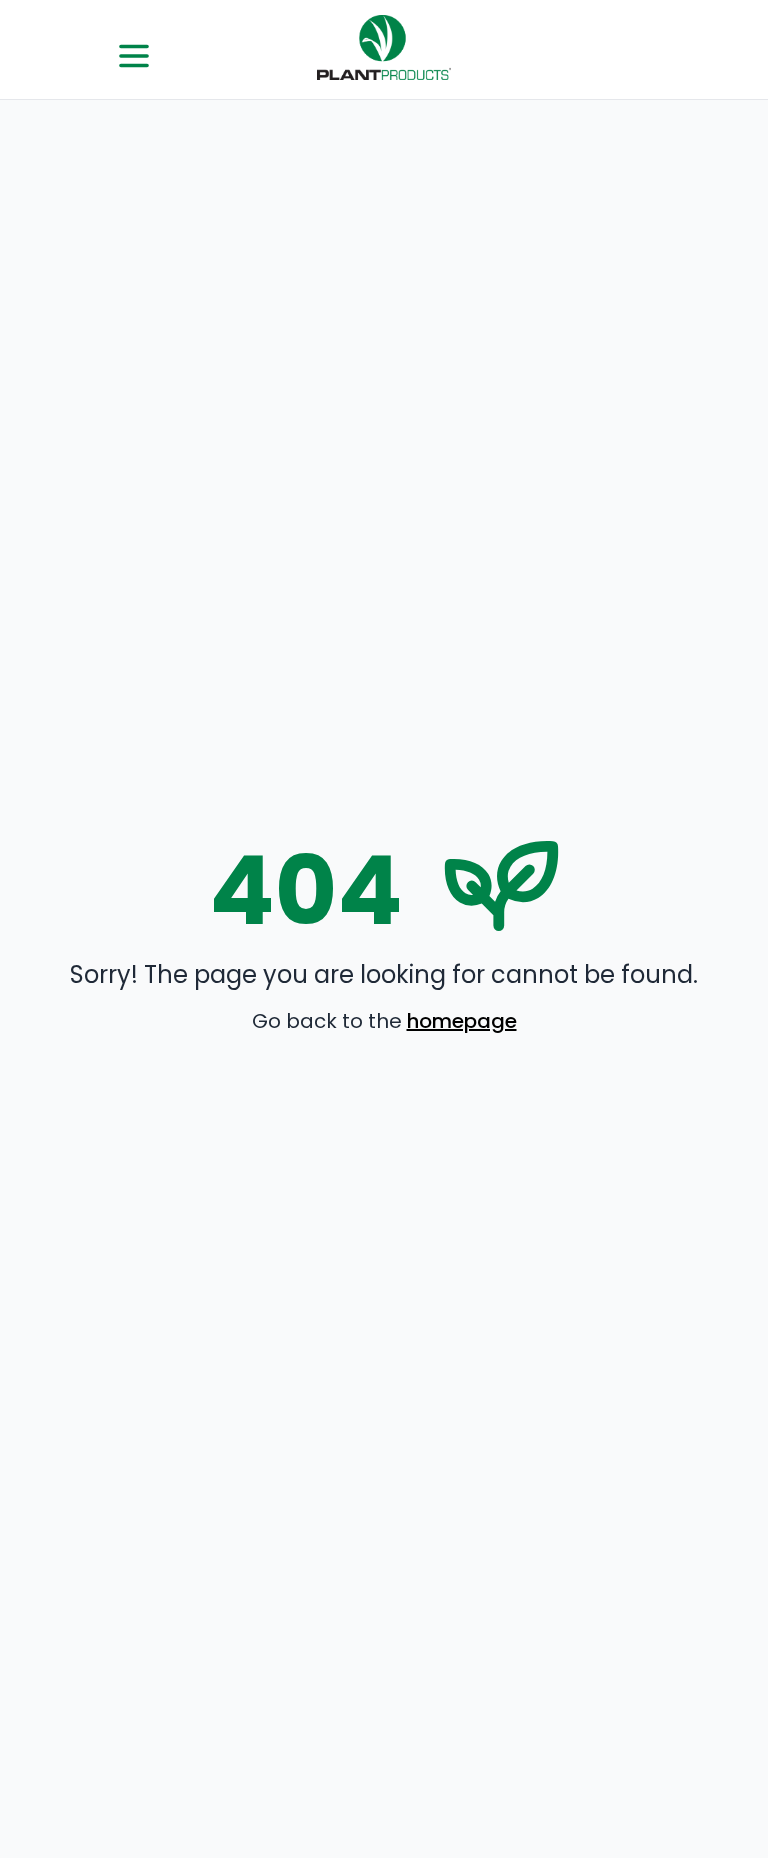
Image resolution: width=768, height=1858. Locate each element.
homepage (462, 1021)
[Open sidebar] (134, 56)
